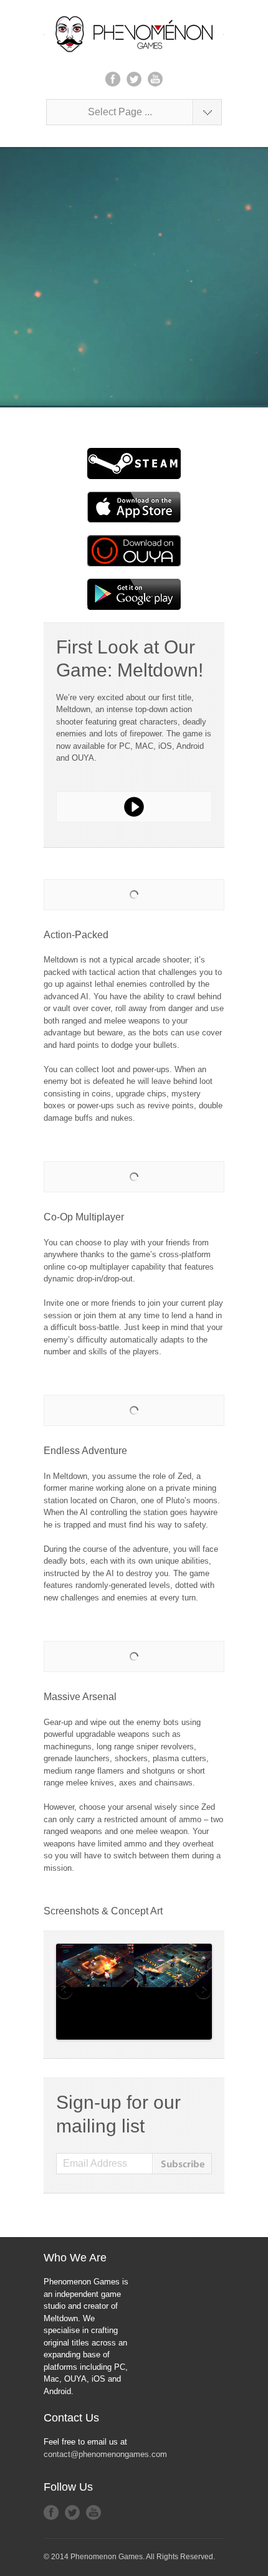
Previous (65, 1992)
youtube (155, 79)
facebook (113, 79)
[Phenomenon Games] (134, 34)
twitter (134, 79)
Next (203, 1992)
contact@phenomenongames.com (105, 2454)
